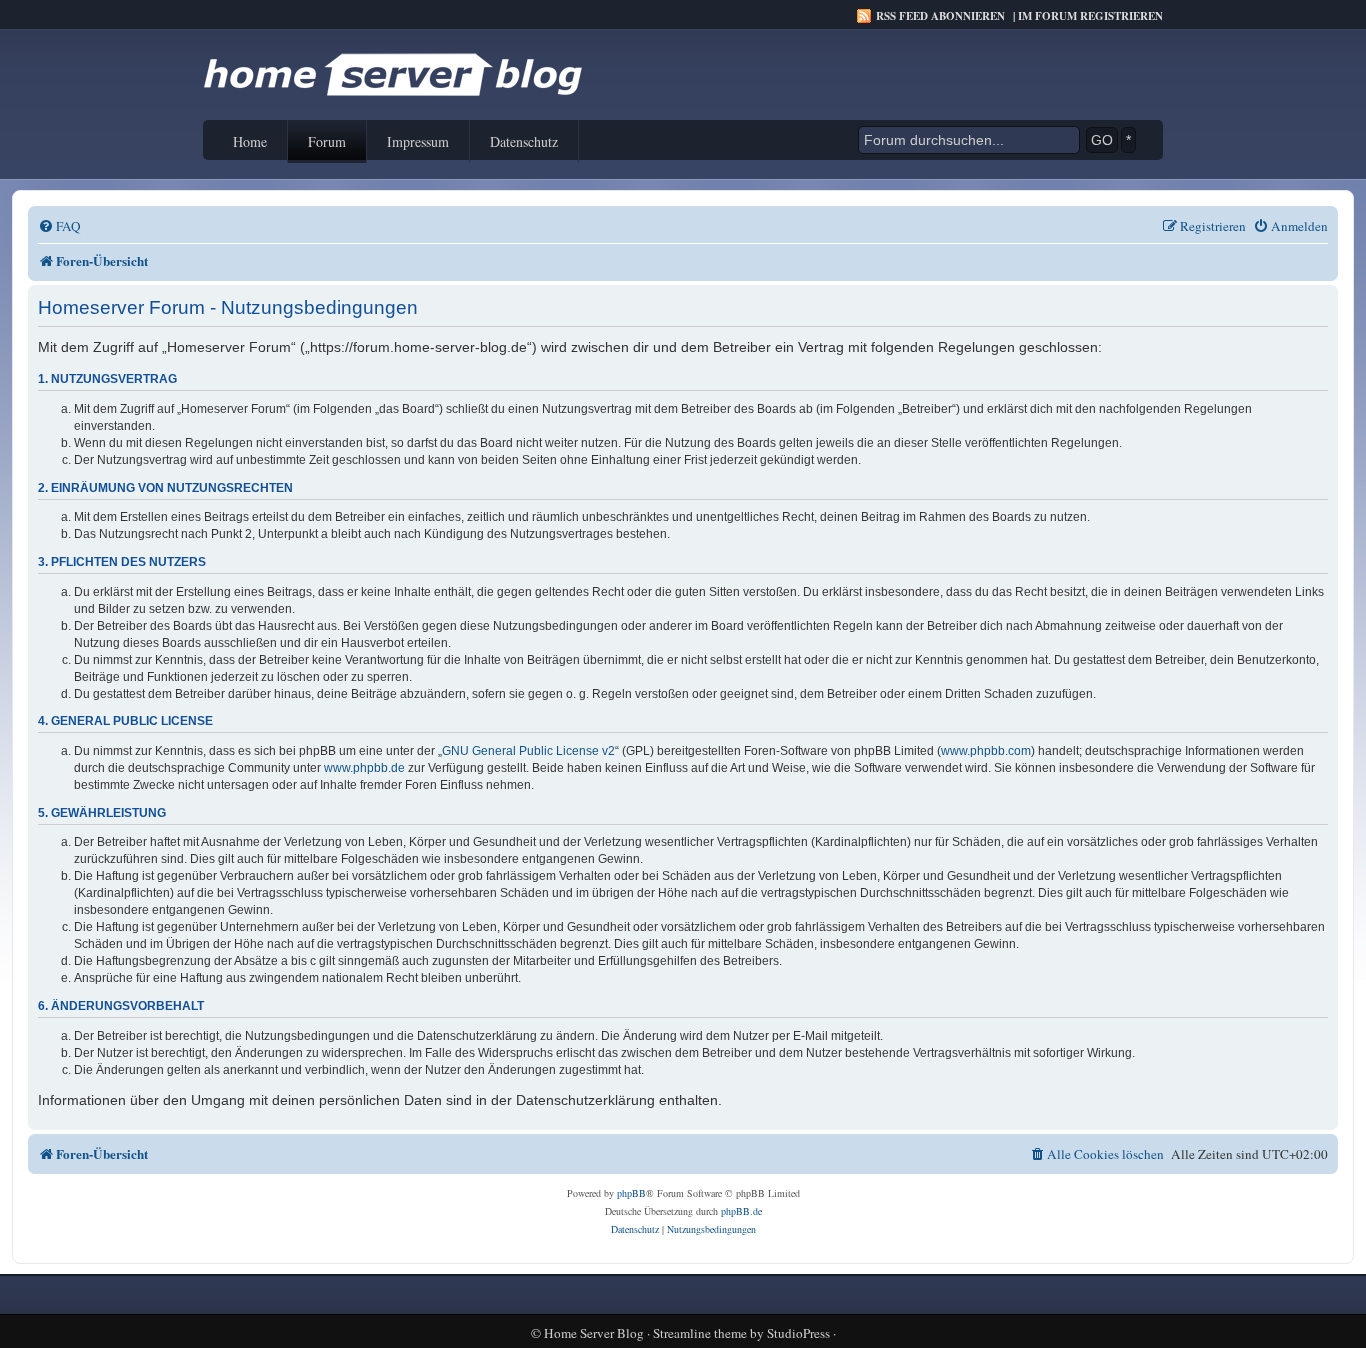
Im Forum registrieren (1090, 16)
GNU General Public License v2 (528, 751)
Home (250, 141)
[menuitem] (59, 226)
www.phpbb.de (364, 768)
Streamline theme (700, 1333)
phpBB (631, 1193)
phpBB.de (741, 1211)
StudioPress (798, 1333)
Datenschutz (524, 141)
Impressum (418, 141)
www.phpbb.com (986, 751)
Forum (327, 141)
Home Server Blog (594, 1333)
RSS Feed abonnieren (940, 16)
